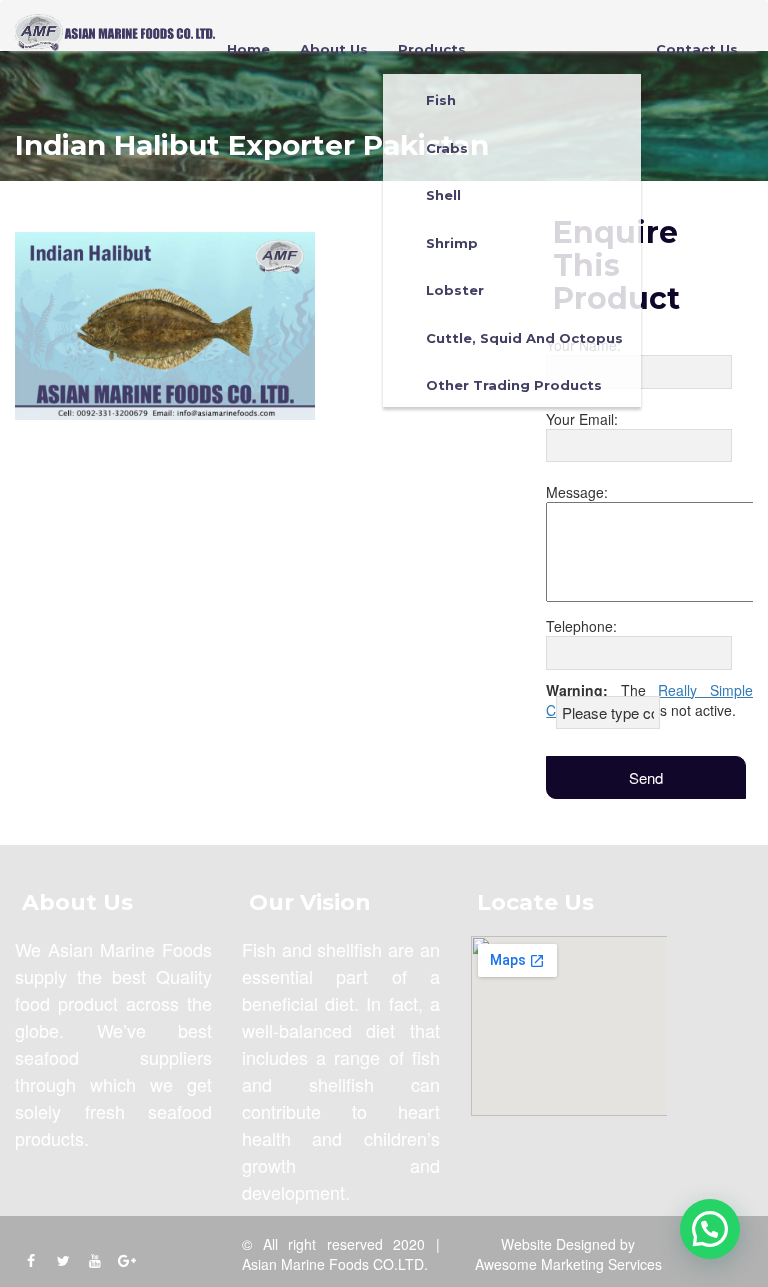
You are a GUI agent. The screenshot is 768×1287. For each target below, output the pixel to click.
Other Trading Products (514, 385)
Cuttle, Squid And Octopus (524, 338)
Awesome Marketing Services (568, 1264)
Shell (443, 195)
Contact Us (697, 49)
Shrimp (452, 243)
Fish (441, 100)
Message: (577, 492)
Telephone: (581, 626)
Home (248, 49)
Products (432, 49)
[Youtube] (95, 1260)
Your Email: (582, 419)
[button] (710, 1229)
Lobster (455, 290)
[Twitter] (63, 1260)
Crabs (447, 148)
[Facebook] (31, 1260)
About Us (334, 49)
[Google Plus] (127, 1260)
